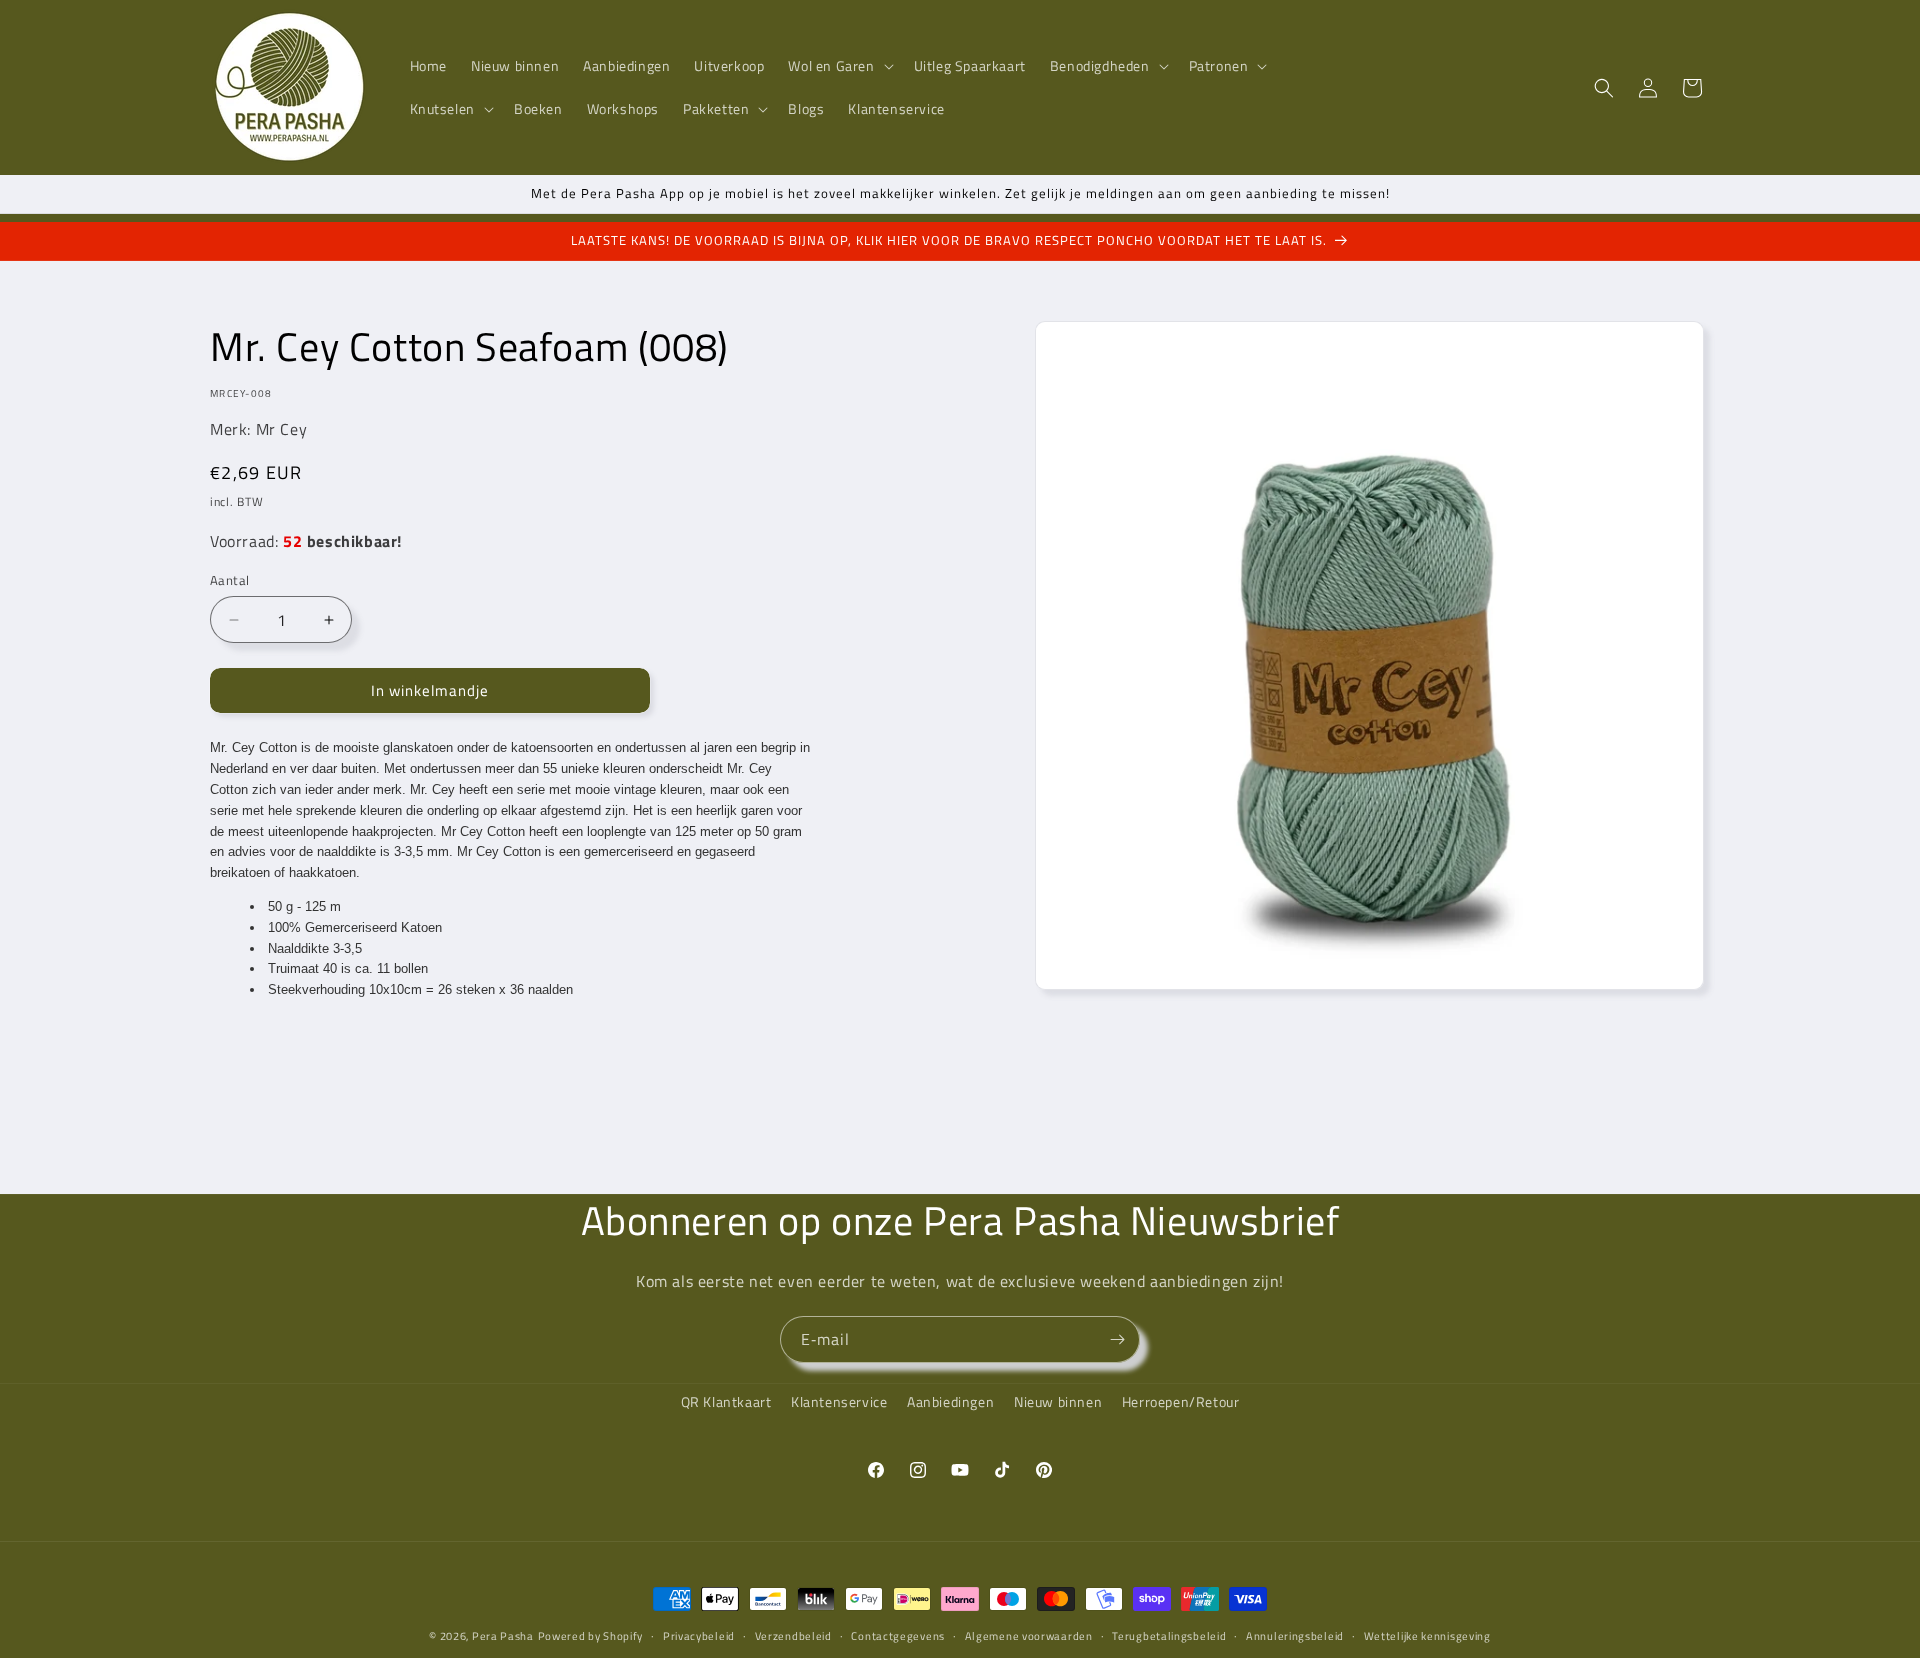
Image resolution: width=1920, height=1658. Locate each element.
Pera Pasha (503, 1636)
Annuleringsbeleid (1295, 1636)
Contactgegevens (898, 1636)
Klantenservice (839, 1401)
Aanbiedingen (950, 1401)
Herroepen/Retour (1181, 1401)
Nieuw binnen (1058, 1401)
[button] (838, 66)
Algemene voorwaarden (1029, 1636)
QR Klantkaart (726, 1401)
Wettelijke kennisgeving (1427, 1636)
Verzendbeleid (793, 1636)
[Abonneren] (1117, 1339)
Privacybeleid (699, 1636)
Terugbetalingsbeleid (1169, 1636)
